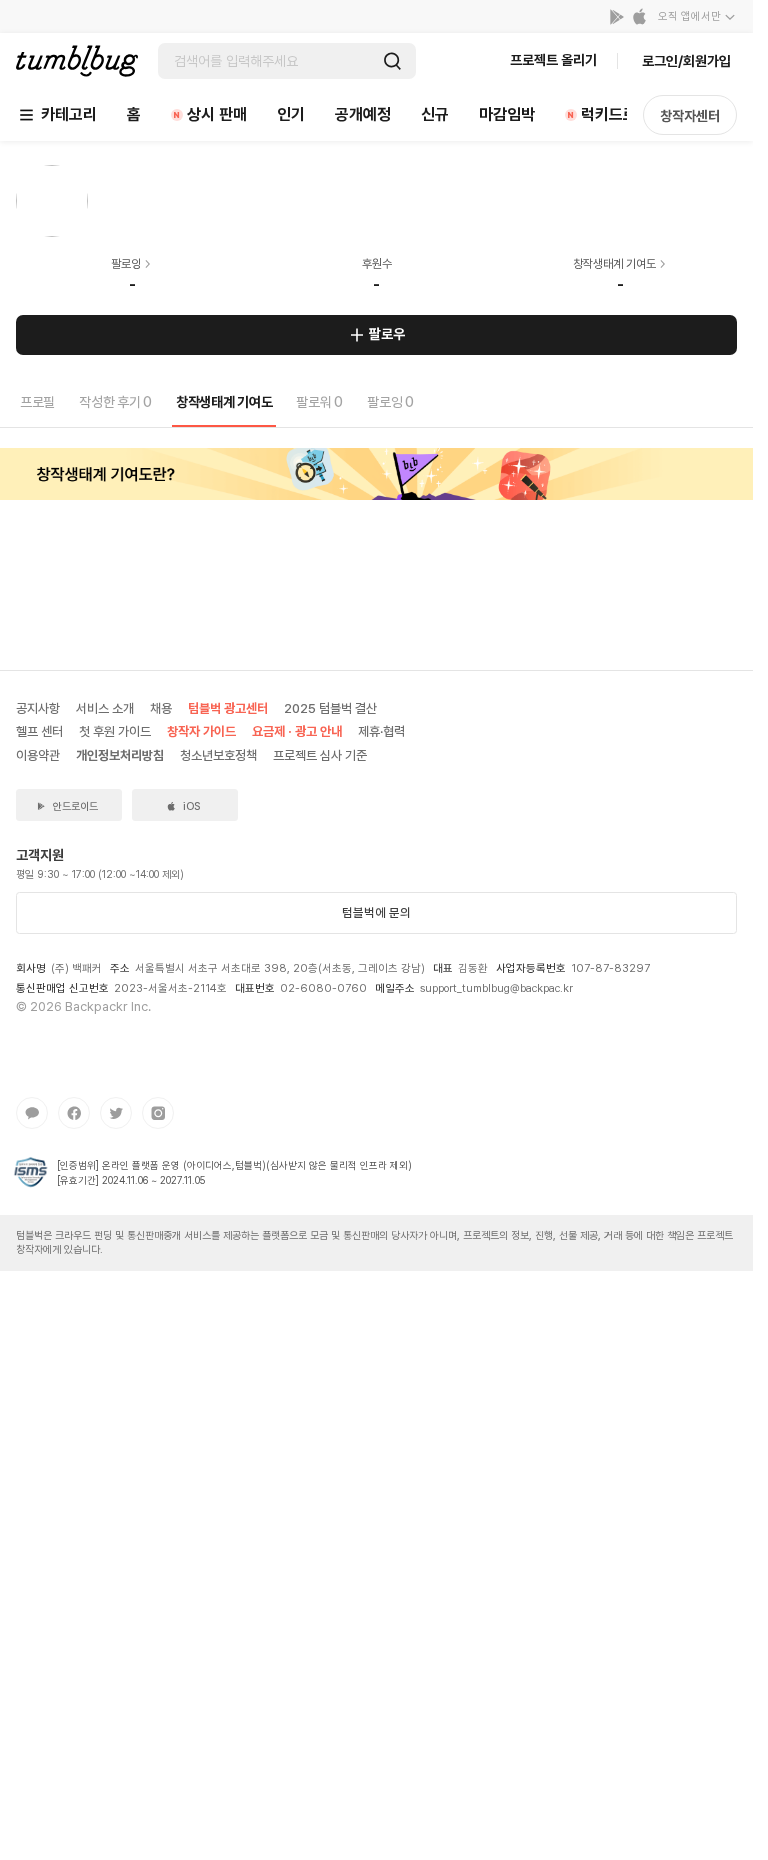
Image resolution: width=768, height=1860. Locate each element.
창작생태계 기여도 (224, 402)
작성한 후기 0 (115, 402)
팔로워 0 (319, 402)
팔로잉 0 (390, 402)
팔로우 (387, 334)
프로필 (37, 402)
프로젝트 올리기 (553, 60)
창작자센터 (690, 116)
